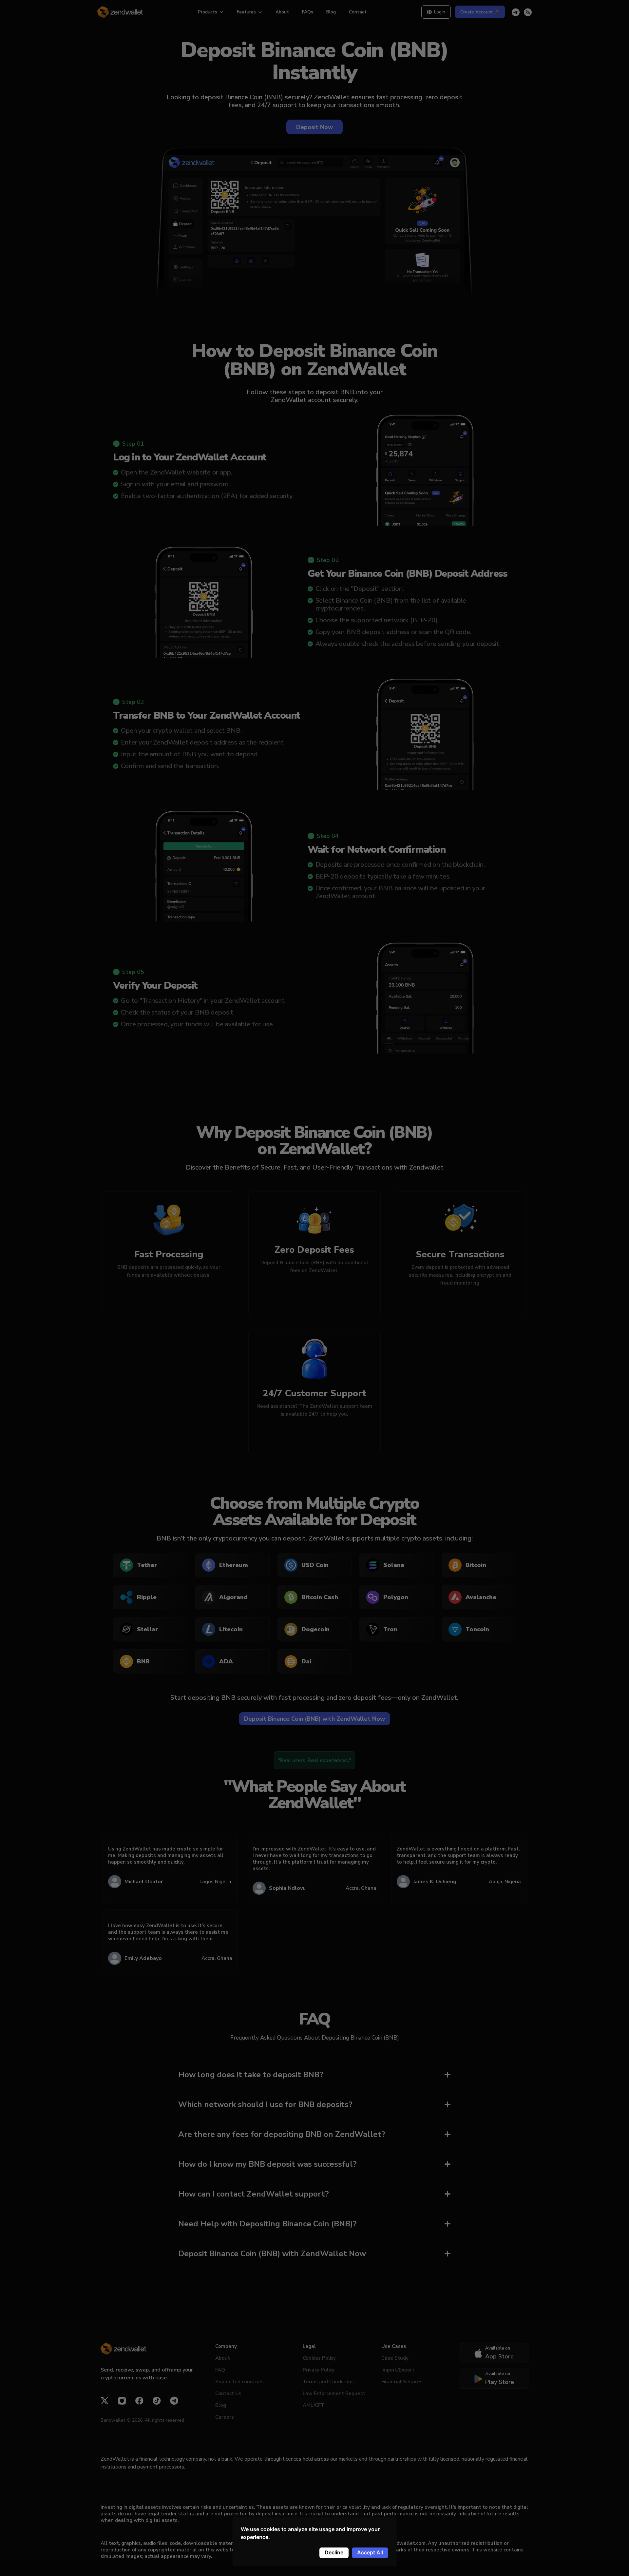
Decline (334, 2552)
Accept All (370, 2552)
